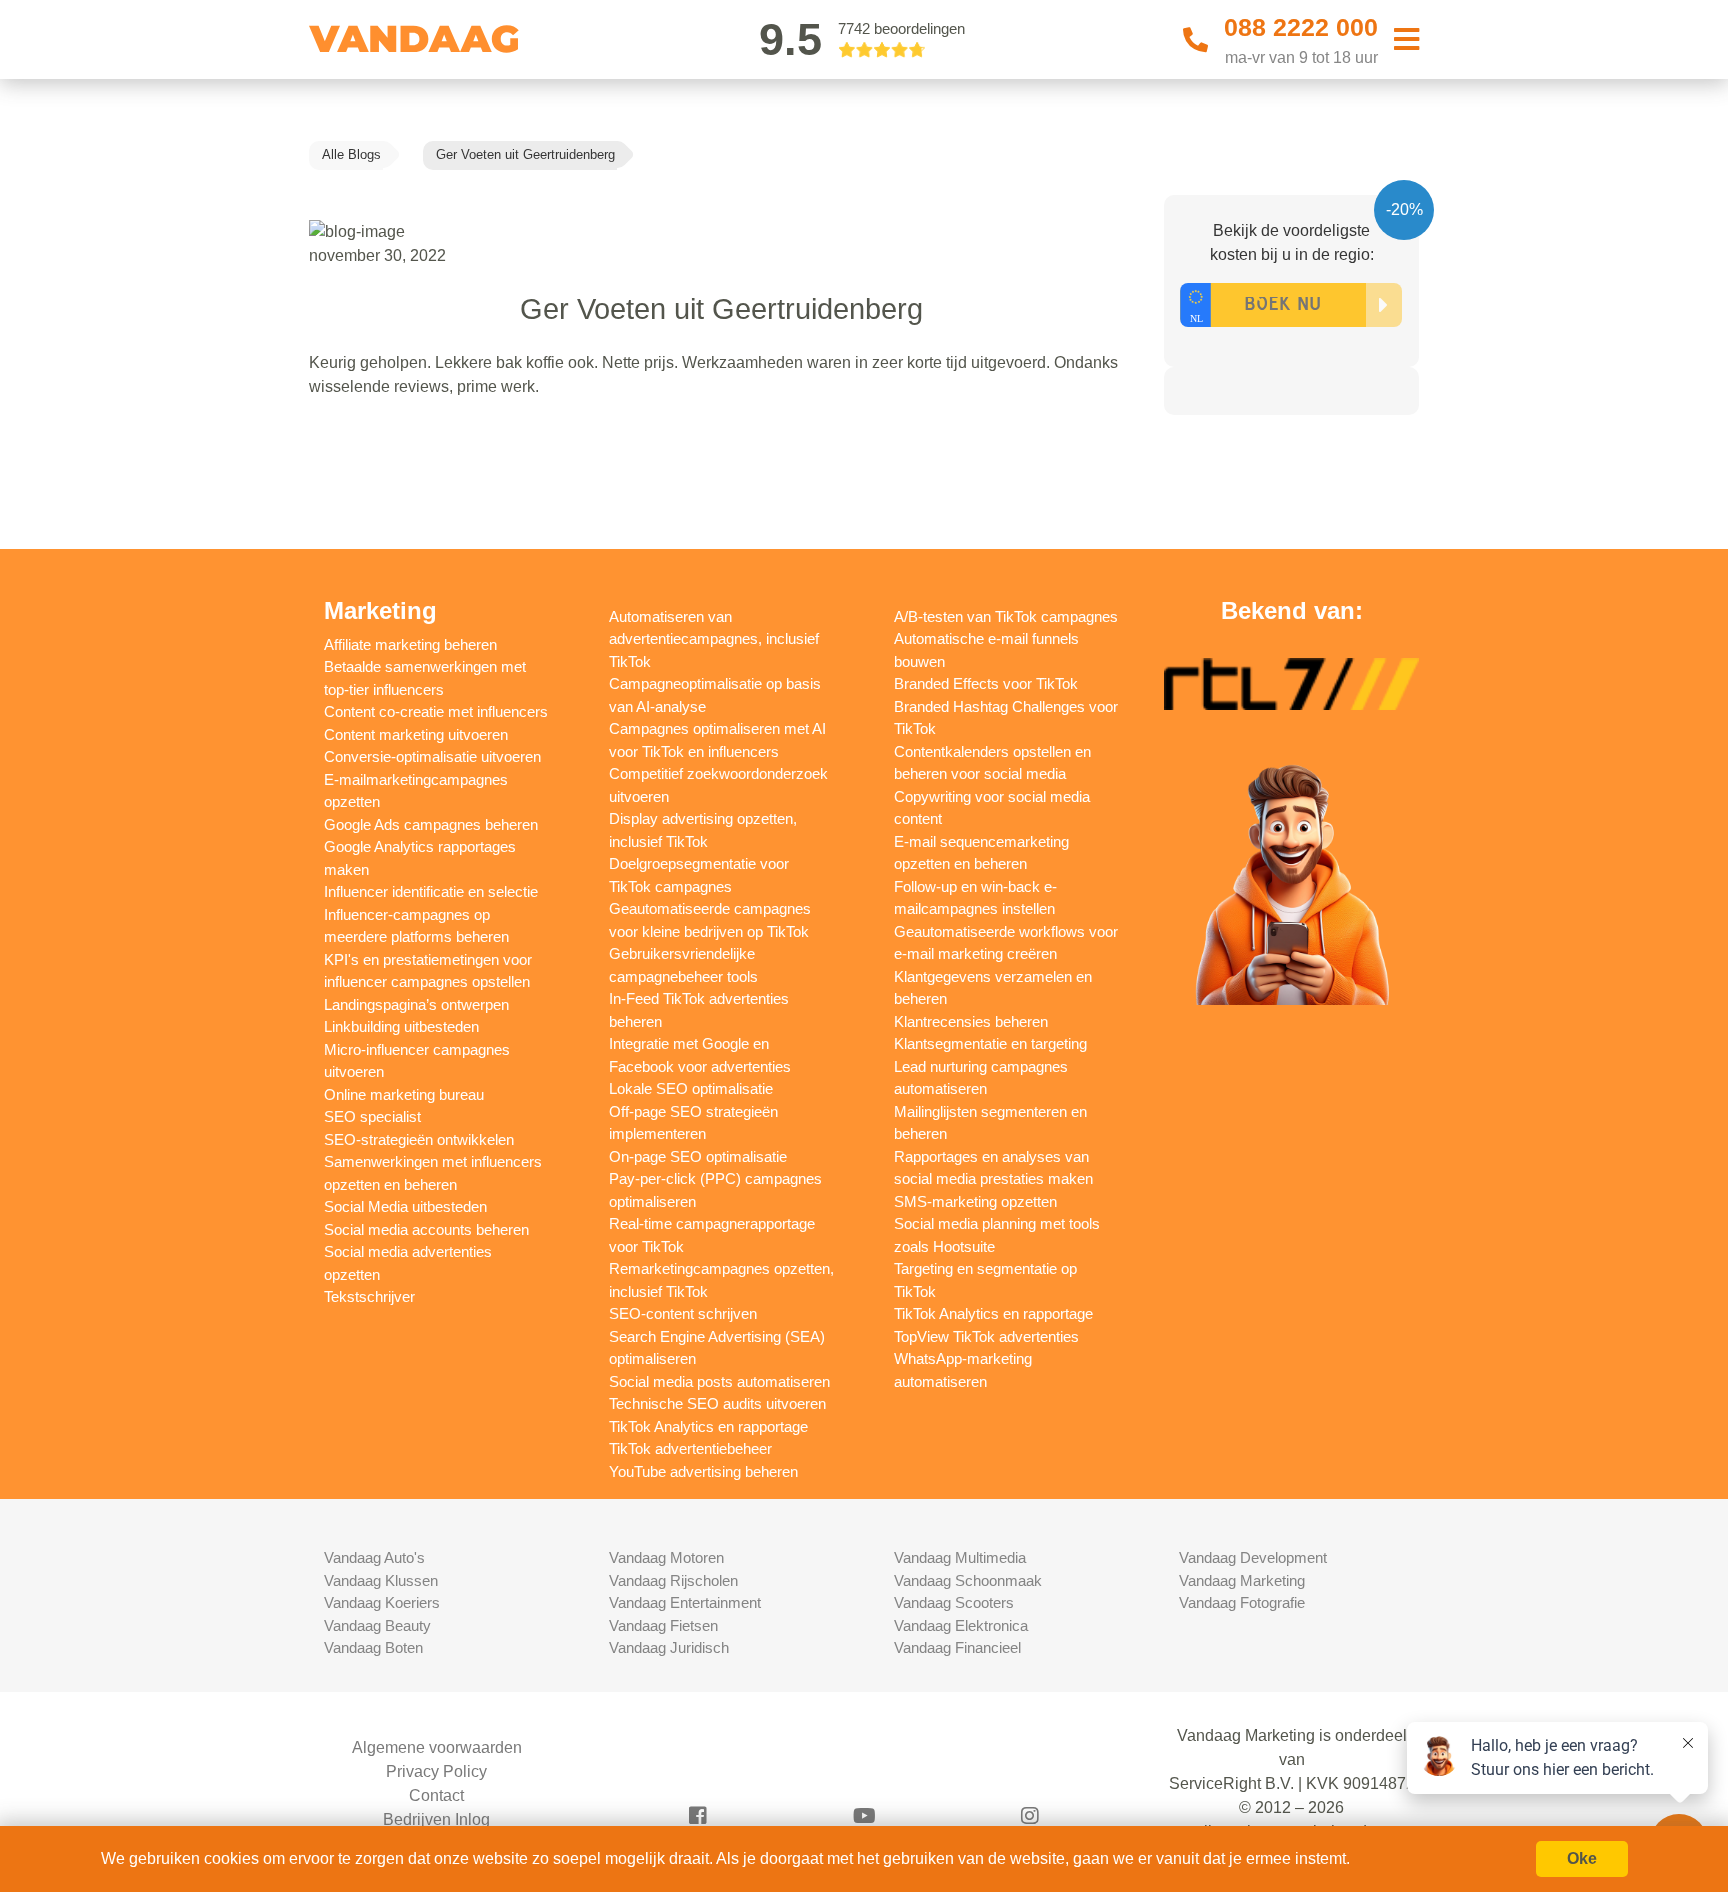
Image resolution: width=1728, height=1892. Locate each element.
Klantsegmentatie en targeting (990, 1043)
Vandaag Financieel (957, 1647)
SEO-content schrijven (683, 1313)
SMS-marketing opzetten (975, 1201)
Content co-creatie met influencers (436, 711)
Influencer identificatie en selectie (431, 891)
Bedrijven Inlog (436, 1819)
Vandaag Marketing (1242, 1580)
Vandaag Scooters (954, 1602)
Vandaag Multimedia (960, 1557)
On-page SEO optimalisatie (698, 1156)
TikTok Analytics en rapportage (708, 1426)
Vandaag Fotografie (1242, 1602)
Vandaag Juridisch (669, 1647)
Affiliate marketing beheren (410, 644)
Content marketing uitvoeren (416, 734)
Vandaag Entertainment (685, 1602)
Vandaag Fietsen (663, 1625)
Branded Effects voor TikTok (986, 683)
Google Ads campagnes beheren (431, 824)
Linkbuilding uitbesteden (401, 1026)
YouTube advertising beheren (703, 1471)
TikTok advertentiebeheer (690, 1448)
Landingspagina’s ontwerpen (416, 1004)
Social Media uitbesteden (405, 1206)
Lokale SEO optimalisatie (691, 1088)
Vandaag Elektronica (961, 1625)
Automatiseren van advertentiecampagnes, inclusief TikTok (714, 639)
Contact (436, 1795)
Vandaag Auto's (374, 1557)
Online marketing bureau (404, 1094)
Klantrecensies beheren (971, 1021)
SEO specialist (372, 1116)
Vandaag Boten (373, 1647)
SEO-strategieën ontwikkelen (419, 1139)
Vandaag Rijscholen (673, 1580)
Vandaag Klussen (381, 1580)
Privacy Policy (436, 1771)
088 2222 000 (1301, 27)
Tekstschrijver (369, 1296)
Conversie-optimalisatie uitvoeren (432, 756)
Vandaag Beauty (377, 1625)
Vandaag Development (1253, 1557)
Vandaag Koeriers (382, 1602)
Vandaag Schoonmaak (968, 1580)
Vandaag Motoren (666, 1557)
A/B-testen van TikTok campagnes (1006, 616)
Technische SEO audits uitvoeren (717, 1403)
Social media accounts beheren (426, 1229)
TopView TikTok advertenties (986, 1336)
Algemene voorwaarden (437, 1747)
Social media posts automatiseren (719, 1381)
